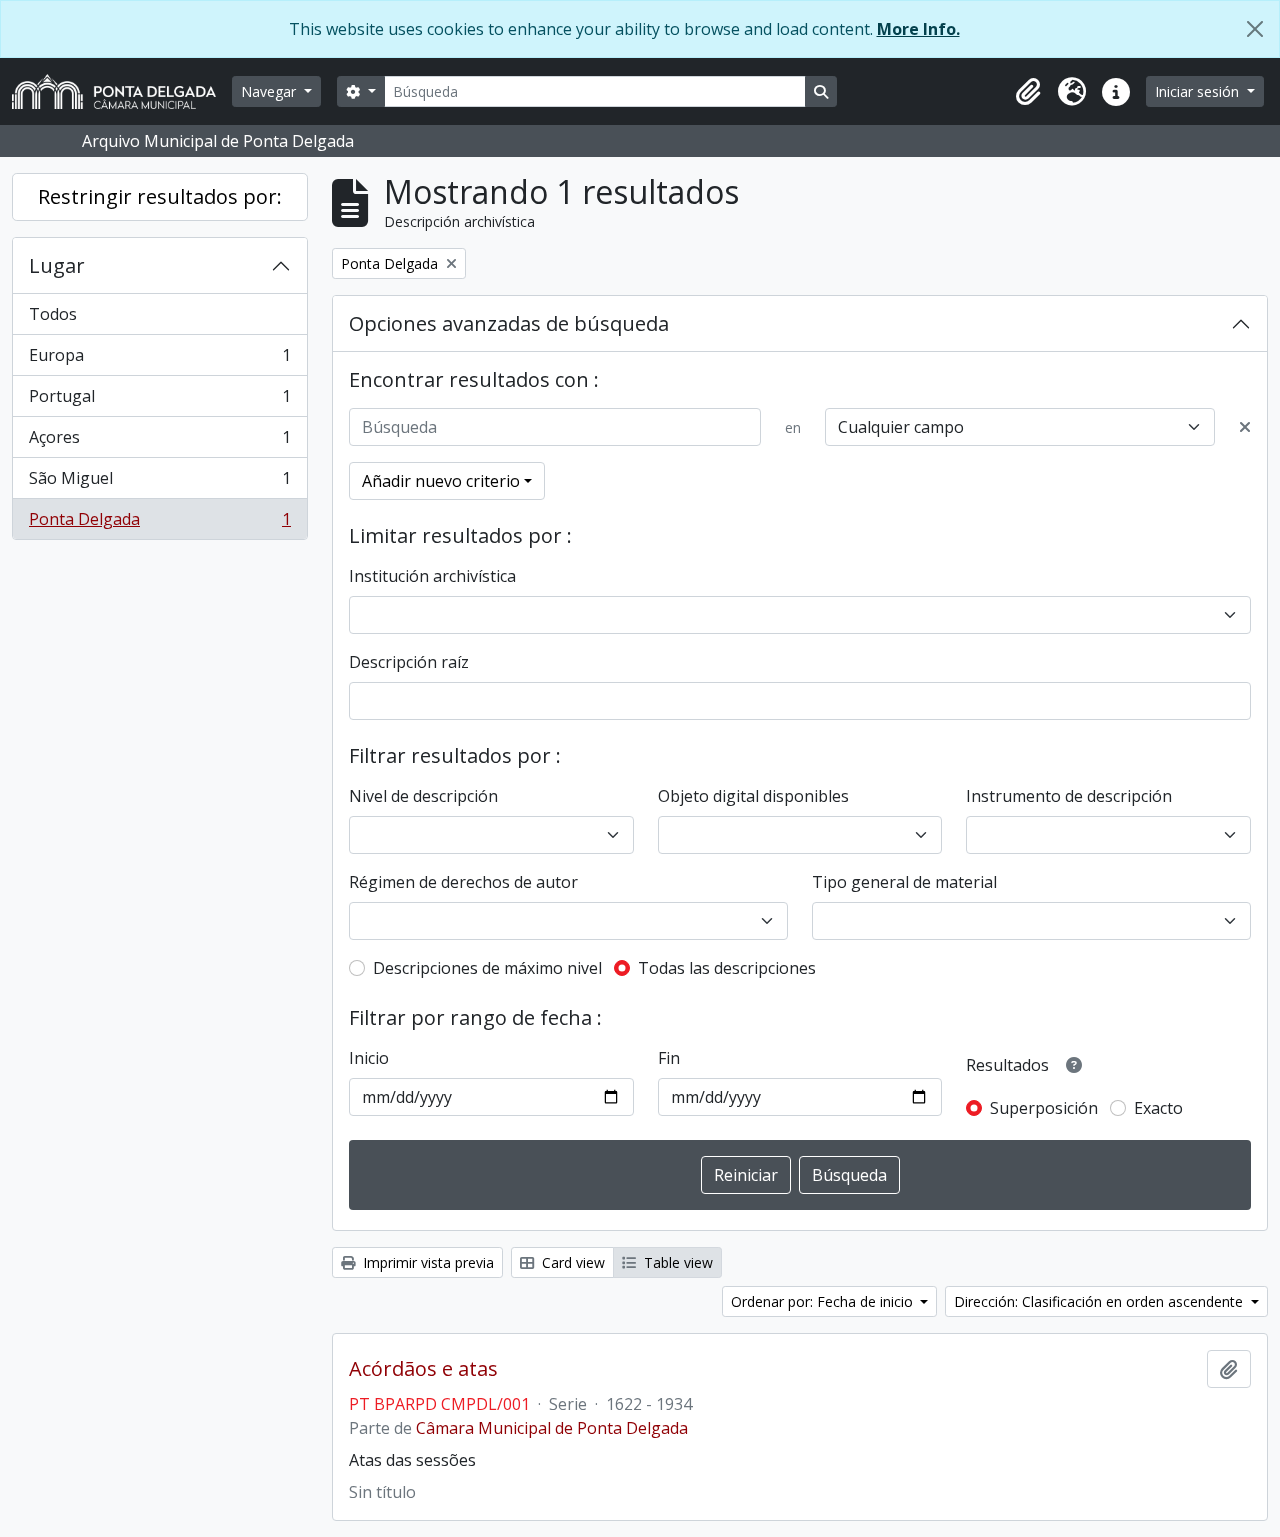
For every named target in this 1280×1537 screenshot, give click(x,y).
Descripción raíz (409, 662)
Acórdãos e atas (423, 1369)
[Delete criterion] (1245, 427)
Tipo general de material (904, 882)
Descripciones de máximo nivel (487, 968)
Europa (159, 360)
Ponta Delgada (159, 523)
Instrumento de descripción (1069, 796)
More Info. (918, 29)
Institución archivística (432, 576)
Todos (53, 314)
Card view (571, 1262)
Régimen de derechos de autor (463, 882)
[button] (1028, 92)
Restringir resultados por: (160, 196)
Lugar (57, 265)
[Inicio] (122, 91)
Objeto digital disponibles (753, 796)
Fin (669, 1058)
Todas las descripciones (727, 968)
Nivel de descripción (423, 796)
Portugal (159, 401)
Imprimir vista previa (426, 1262)
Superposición (1044, 1108)
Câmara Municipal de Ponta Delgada (552, 1428)
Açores (159, 442)
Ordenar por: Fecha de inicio (824, 1301)
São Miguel (159, 483)
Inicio (369, 1058)
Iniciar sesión (1199, 91)
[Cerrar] (1255, 29)
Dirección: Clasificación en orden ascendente (1100, 1301)
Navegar (270, 91)
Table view (676, 1262)
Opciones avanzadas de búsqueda (509, 323)
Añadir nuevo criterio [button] (441, 481)
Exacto (1158, 1108)
